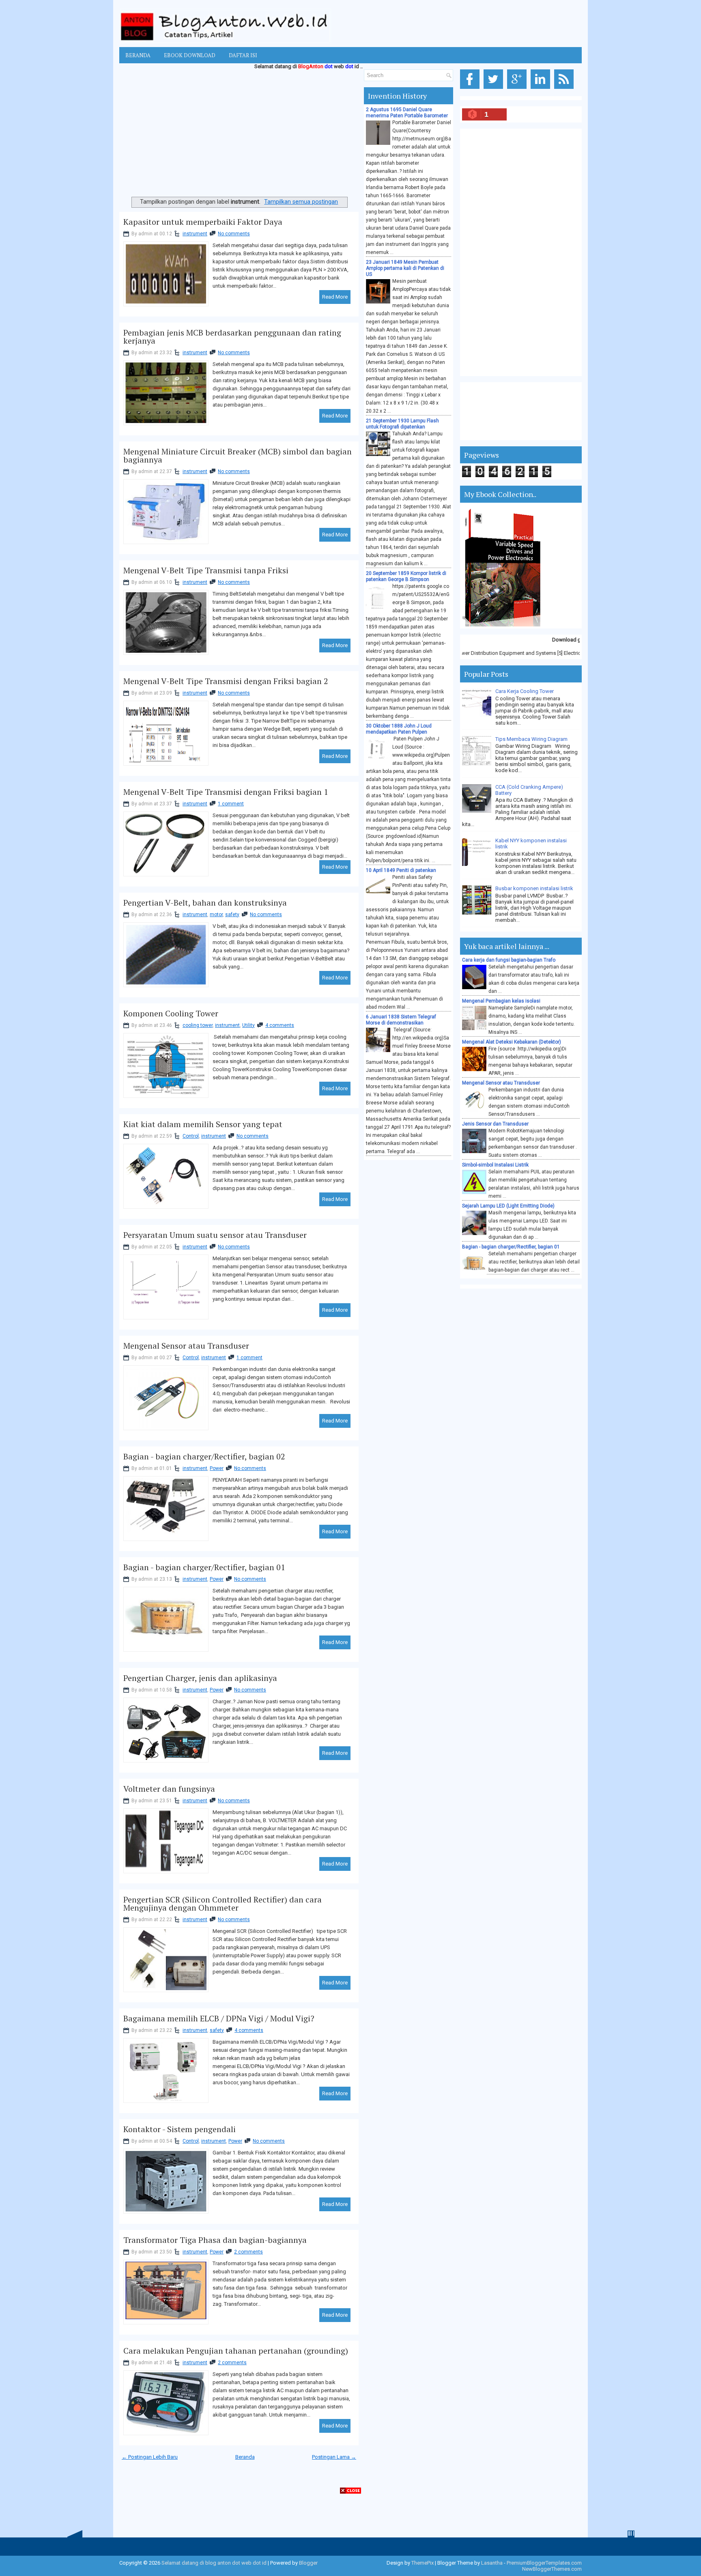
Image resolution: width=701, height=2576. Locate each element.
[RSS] (565, 89)
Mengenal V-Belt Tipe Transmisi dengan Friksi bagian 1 (226, 792)
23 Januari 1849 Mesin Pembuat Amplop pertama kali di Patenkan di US (405, 268)
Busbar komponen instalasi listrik (534, 888)
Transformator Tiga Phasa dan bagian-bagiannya (215, 2240)
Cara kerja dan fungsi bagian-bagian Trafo (509, 960)
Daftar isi (243, 55)
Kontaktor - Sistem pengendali (180, 2129)
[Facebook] (471, 89)
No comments (234, 234)
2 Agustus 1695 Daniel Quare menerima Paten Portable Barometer (407, 113)
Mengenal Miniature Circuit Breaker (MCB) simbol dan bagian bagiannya (238, 456)
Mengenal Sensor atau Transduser (186, 1346)
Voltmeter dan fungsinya (169, 1789)
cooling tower (198, 1025)
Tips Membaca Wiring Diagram (531, 739)
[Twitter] (495, 89)
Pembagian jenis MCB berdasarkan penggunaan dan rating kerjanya (232, 337)
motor (216, 915)
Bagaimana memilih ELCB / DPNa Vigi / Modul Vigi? (219, 2019)
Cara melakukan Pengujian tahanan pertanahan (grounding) (236, 2351)
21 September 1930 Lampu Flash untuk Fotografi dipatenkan (402, 424)
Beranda (138, 55)
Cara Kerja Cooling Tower (525, 691)
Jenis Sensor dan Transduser (495, 1124)
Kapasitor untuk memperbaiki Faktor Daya (203, 222)
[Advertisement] (239, 135)
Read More (335, 297)
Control (191, 1136)
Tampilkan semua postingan (301, 202)
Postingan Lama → (334, 2457)
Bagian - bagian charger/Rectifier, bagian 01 (204, 1567)
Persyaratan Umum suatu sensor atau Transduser (215, 1235)
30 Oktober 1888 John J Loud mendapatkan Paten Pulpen (399, 729)
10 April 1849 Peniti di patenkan (401, 870)
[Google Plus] (518, 89)
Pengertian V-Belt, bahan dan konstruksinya (205, 903)
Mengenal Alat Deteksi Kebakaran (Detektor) (512, 1042)
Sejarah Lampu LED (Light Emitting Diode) (508, 1206)
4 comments (280, 1025)
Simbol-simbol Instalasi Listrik (495, 1165)
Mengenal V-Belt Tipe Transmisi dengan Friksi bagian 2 (226, 681)
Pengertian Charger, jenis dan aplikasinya (200, 1678)
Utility (248, 1025)
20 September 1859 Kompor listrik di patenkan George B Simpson (406, 576)
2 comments (248, 2252)
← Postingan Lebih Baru (150, 2457)
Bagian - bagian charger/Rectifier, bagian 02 (204, 1457)
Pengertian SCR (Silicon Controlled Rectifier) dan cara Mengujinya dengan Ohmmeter (223, 1904)
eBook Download (190, 55)
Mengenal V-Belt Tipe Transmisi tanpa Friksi (206, 570)
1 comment (231, 804)
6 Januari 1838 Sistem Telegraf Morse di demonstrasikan (401, 1020)
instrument (195, 234)
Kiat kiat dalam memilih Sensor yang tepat (203, 1124)
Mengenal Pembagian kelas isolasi (501, 1001)
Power (217, 1468)
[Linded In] (542, 89)
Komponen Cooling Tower (171, 1014)
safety (232, 915)
